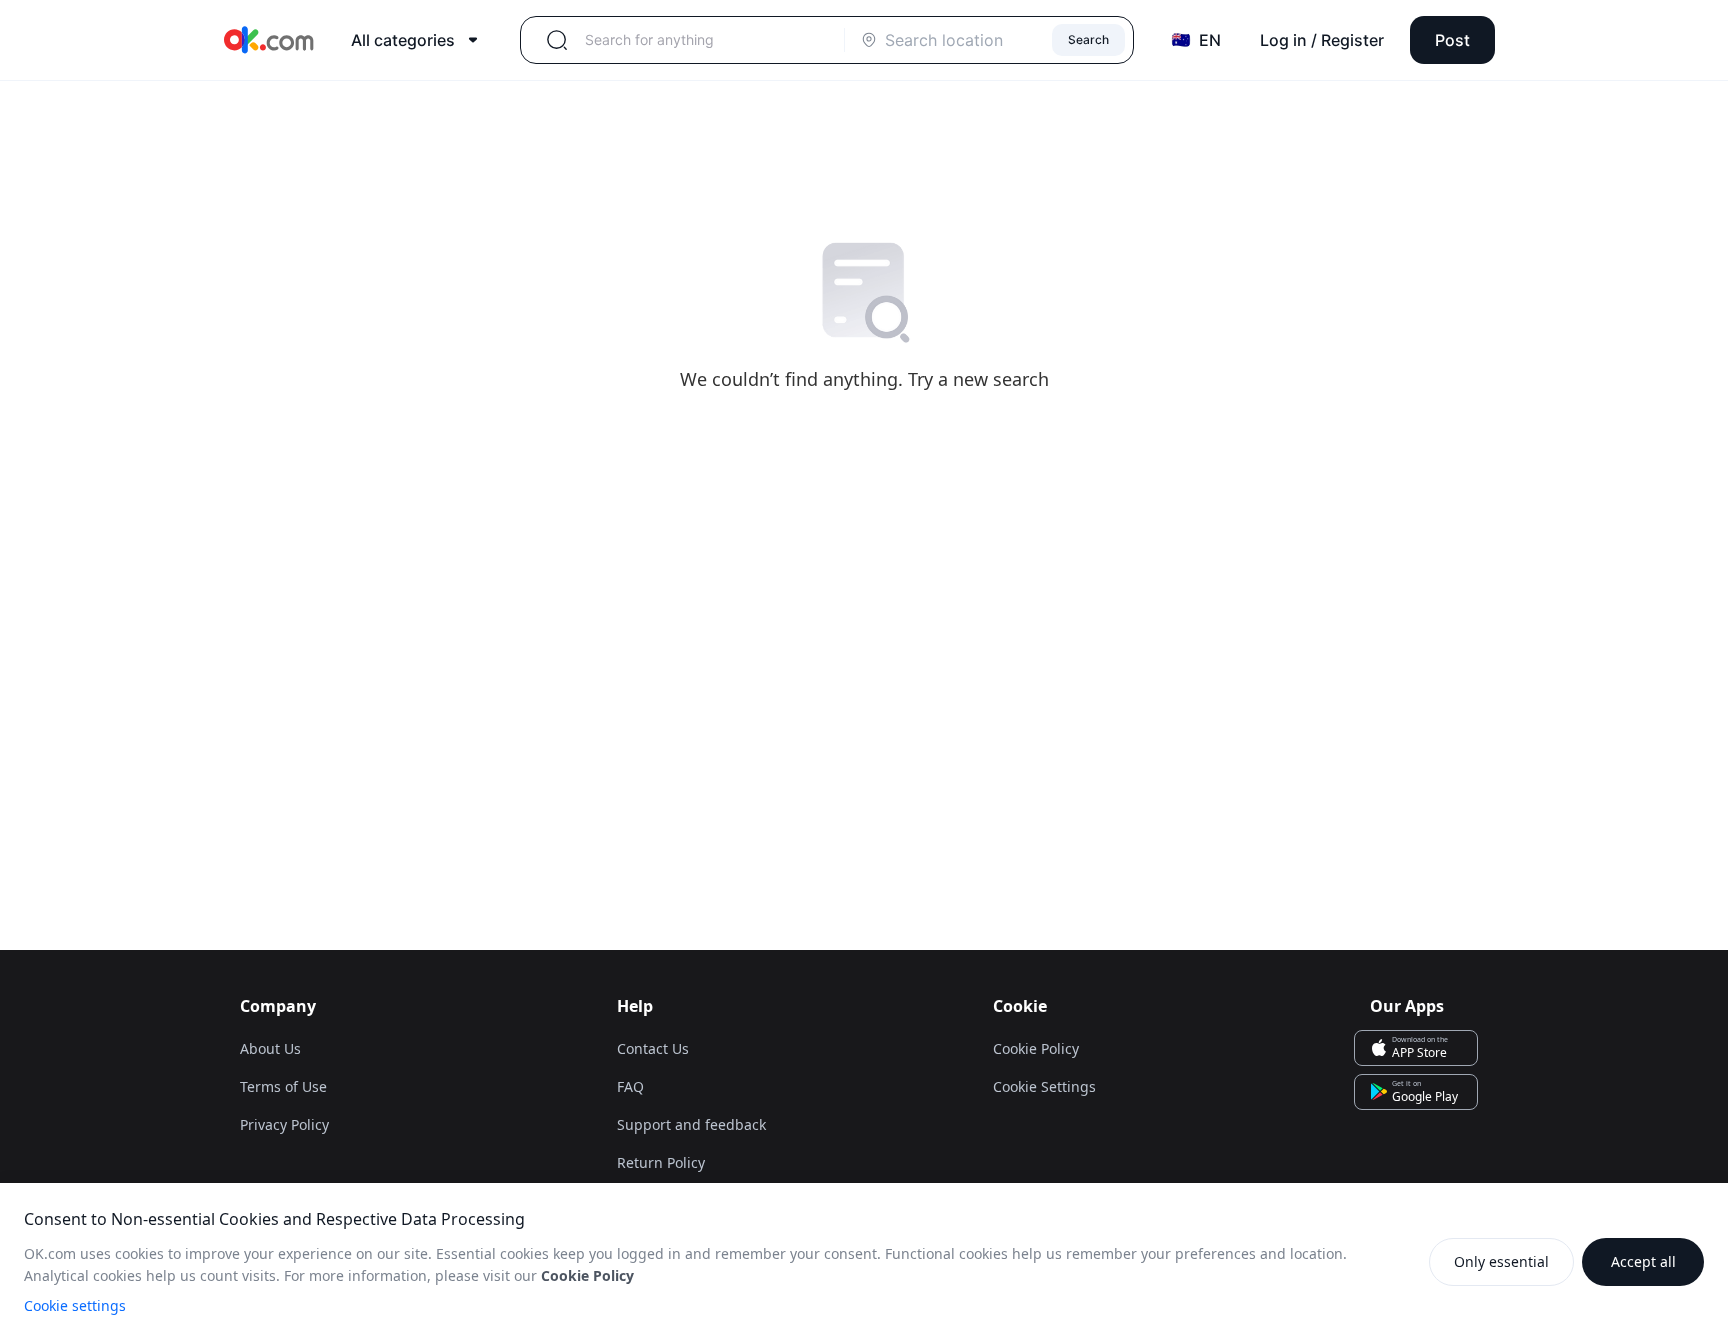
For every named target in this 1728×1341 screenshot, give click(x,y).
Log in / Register (1322, 40)
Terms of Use (283, 1086)
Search (1088, 39)
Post (1452, 40)
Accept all (1643, 1261)
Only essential (1501, 1261)
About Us (270, 1048)
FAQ (630, 1086)
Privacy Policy (284, 1124)
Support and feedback (691, 1124)
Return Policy (661, 1162)
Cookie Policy (1036, 1048)
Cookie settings (75, 1305)
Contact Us (653, 1048)
